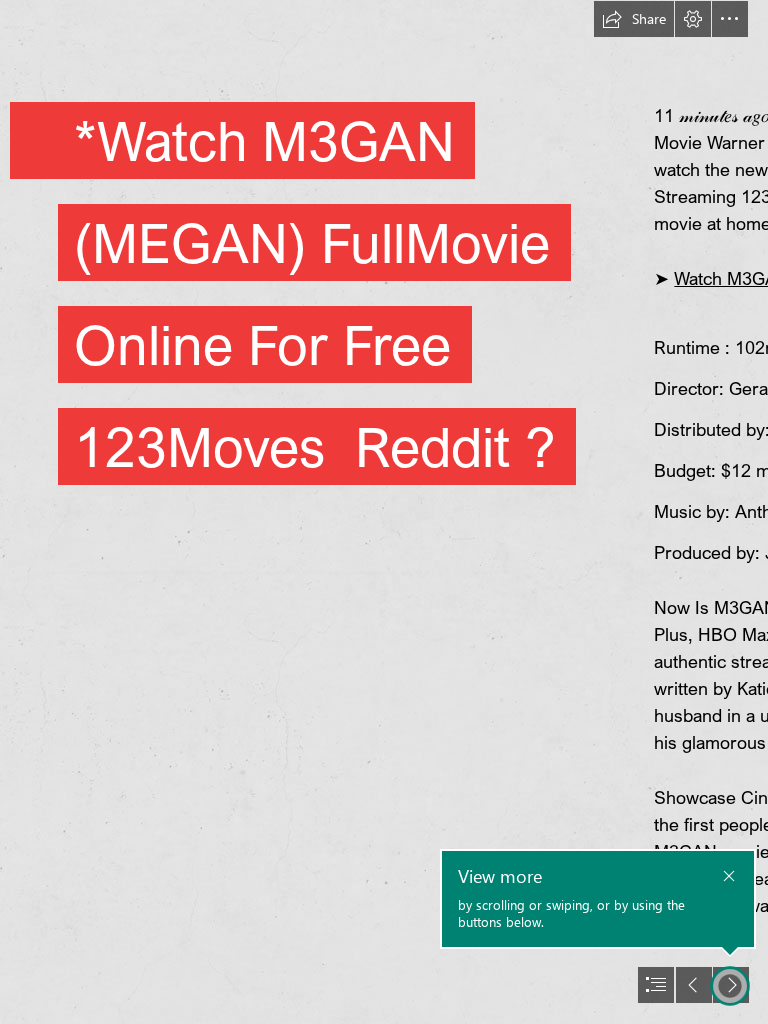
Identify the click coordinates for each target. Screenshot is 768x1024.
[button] (634, 19)
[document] (384, 512)
